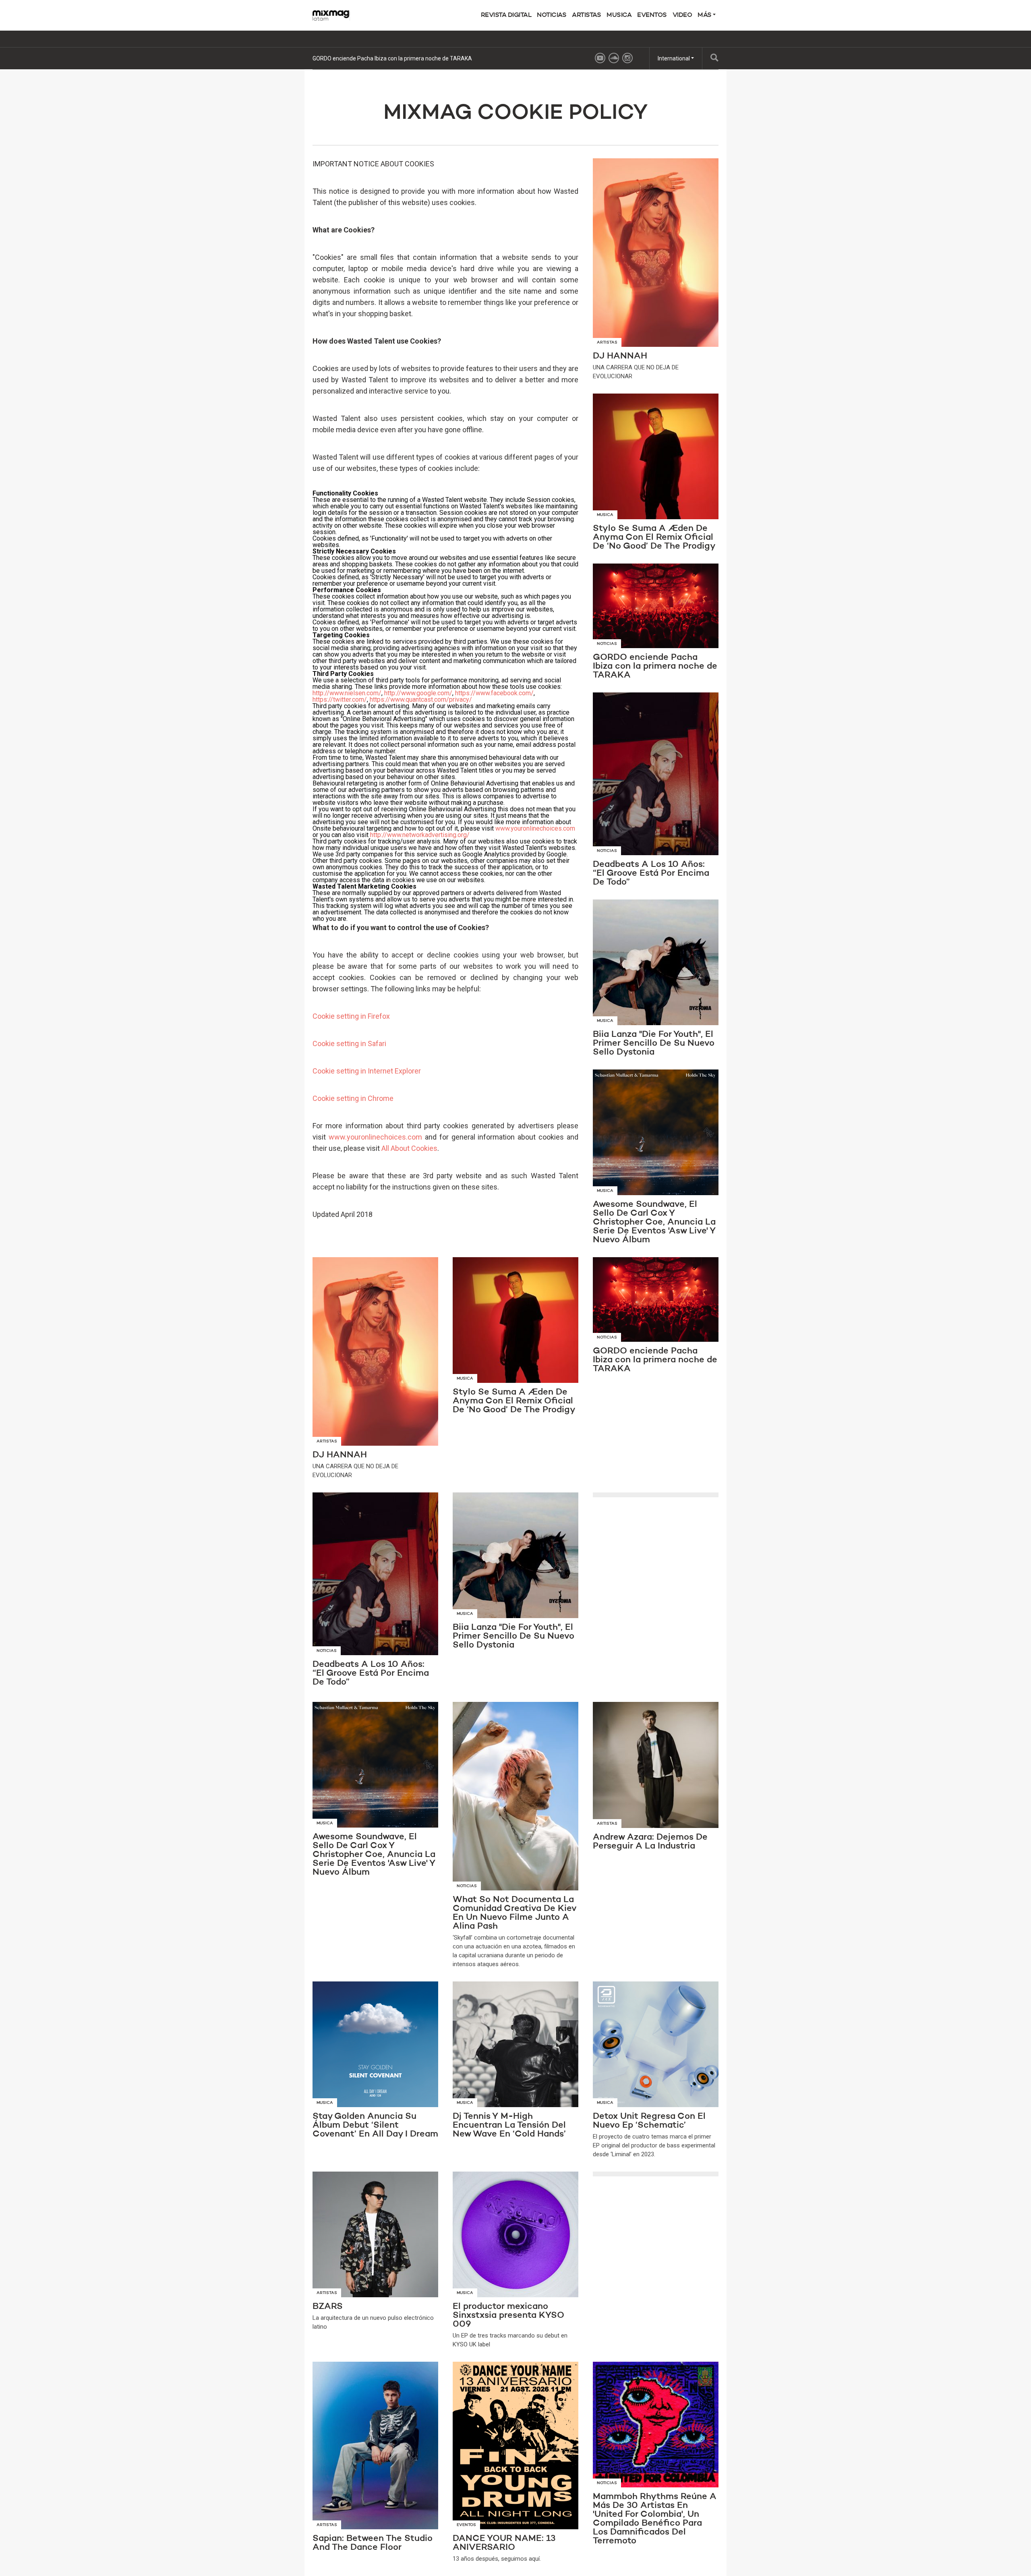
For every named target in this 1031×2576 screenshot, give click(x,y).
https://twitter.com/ (340, 699)
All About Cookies (409, 1148)
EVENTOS (652, 15)
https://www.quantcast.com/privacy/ (421, 699)
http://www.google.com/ (418, 693)
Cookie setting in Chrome (353, 1098)
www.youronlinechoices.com (535, 828)
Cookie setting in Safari (349, 1043)
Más (705, 15)
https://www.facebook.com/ (494, 693)
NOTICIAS (552, 15)
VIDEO (682, 15)
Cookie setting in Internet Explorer (367, 1071)
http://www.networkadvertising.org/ (420, 835)
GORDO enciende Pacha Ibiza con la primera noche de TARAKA (392, 58)
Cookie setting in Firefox (351, 1016)
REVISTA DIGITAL (506, 15)
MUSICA (619, 15)
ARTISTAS (586, 15)
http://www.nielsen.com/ (347, 693)
